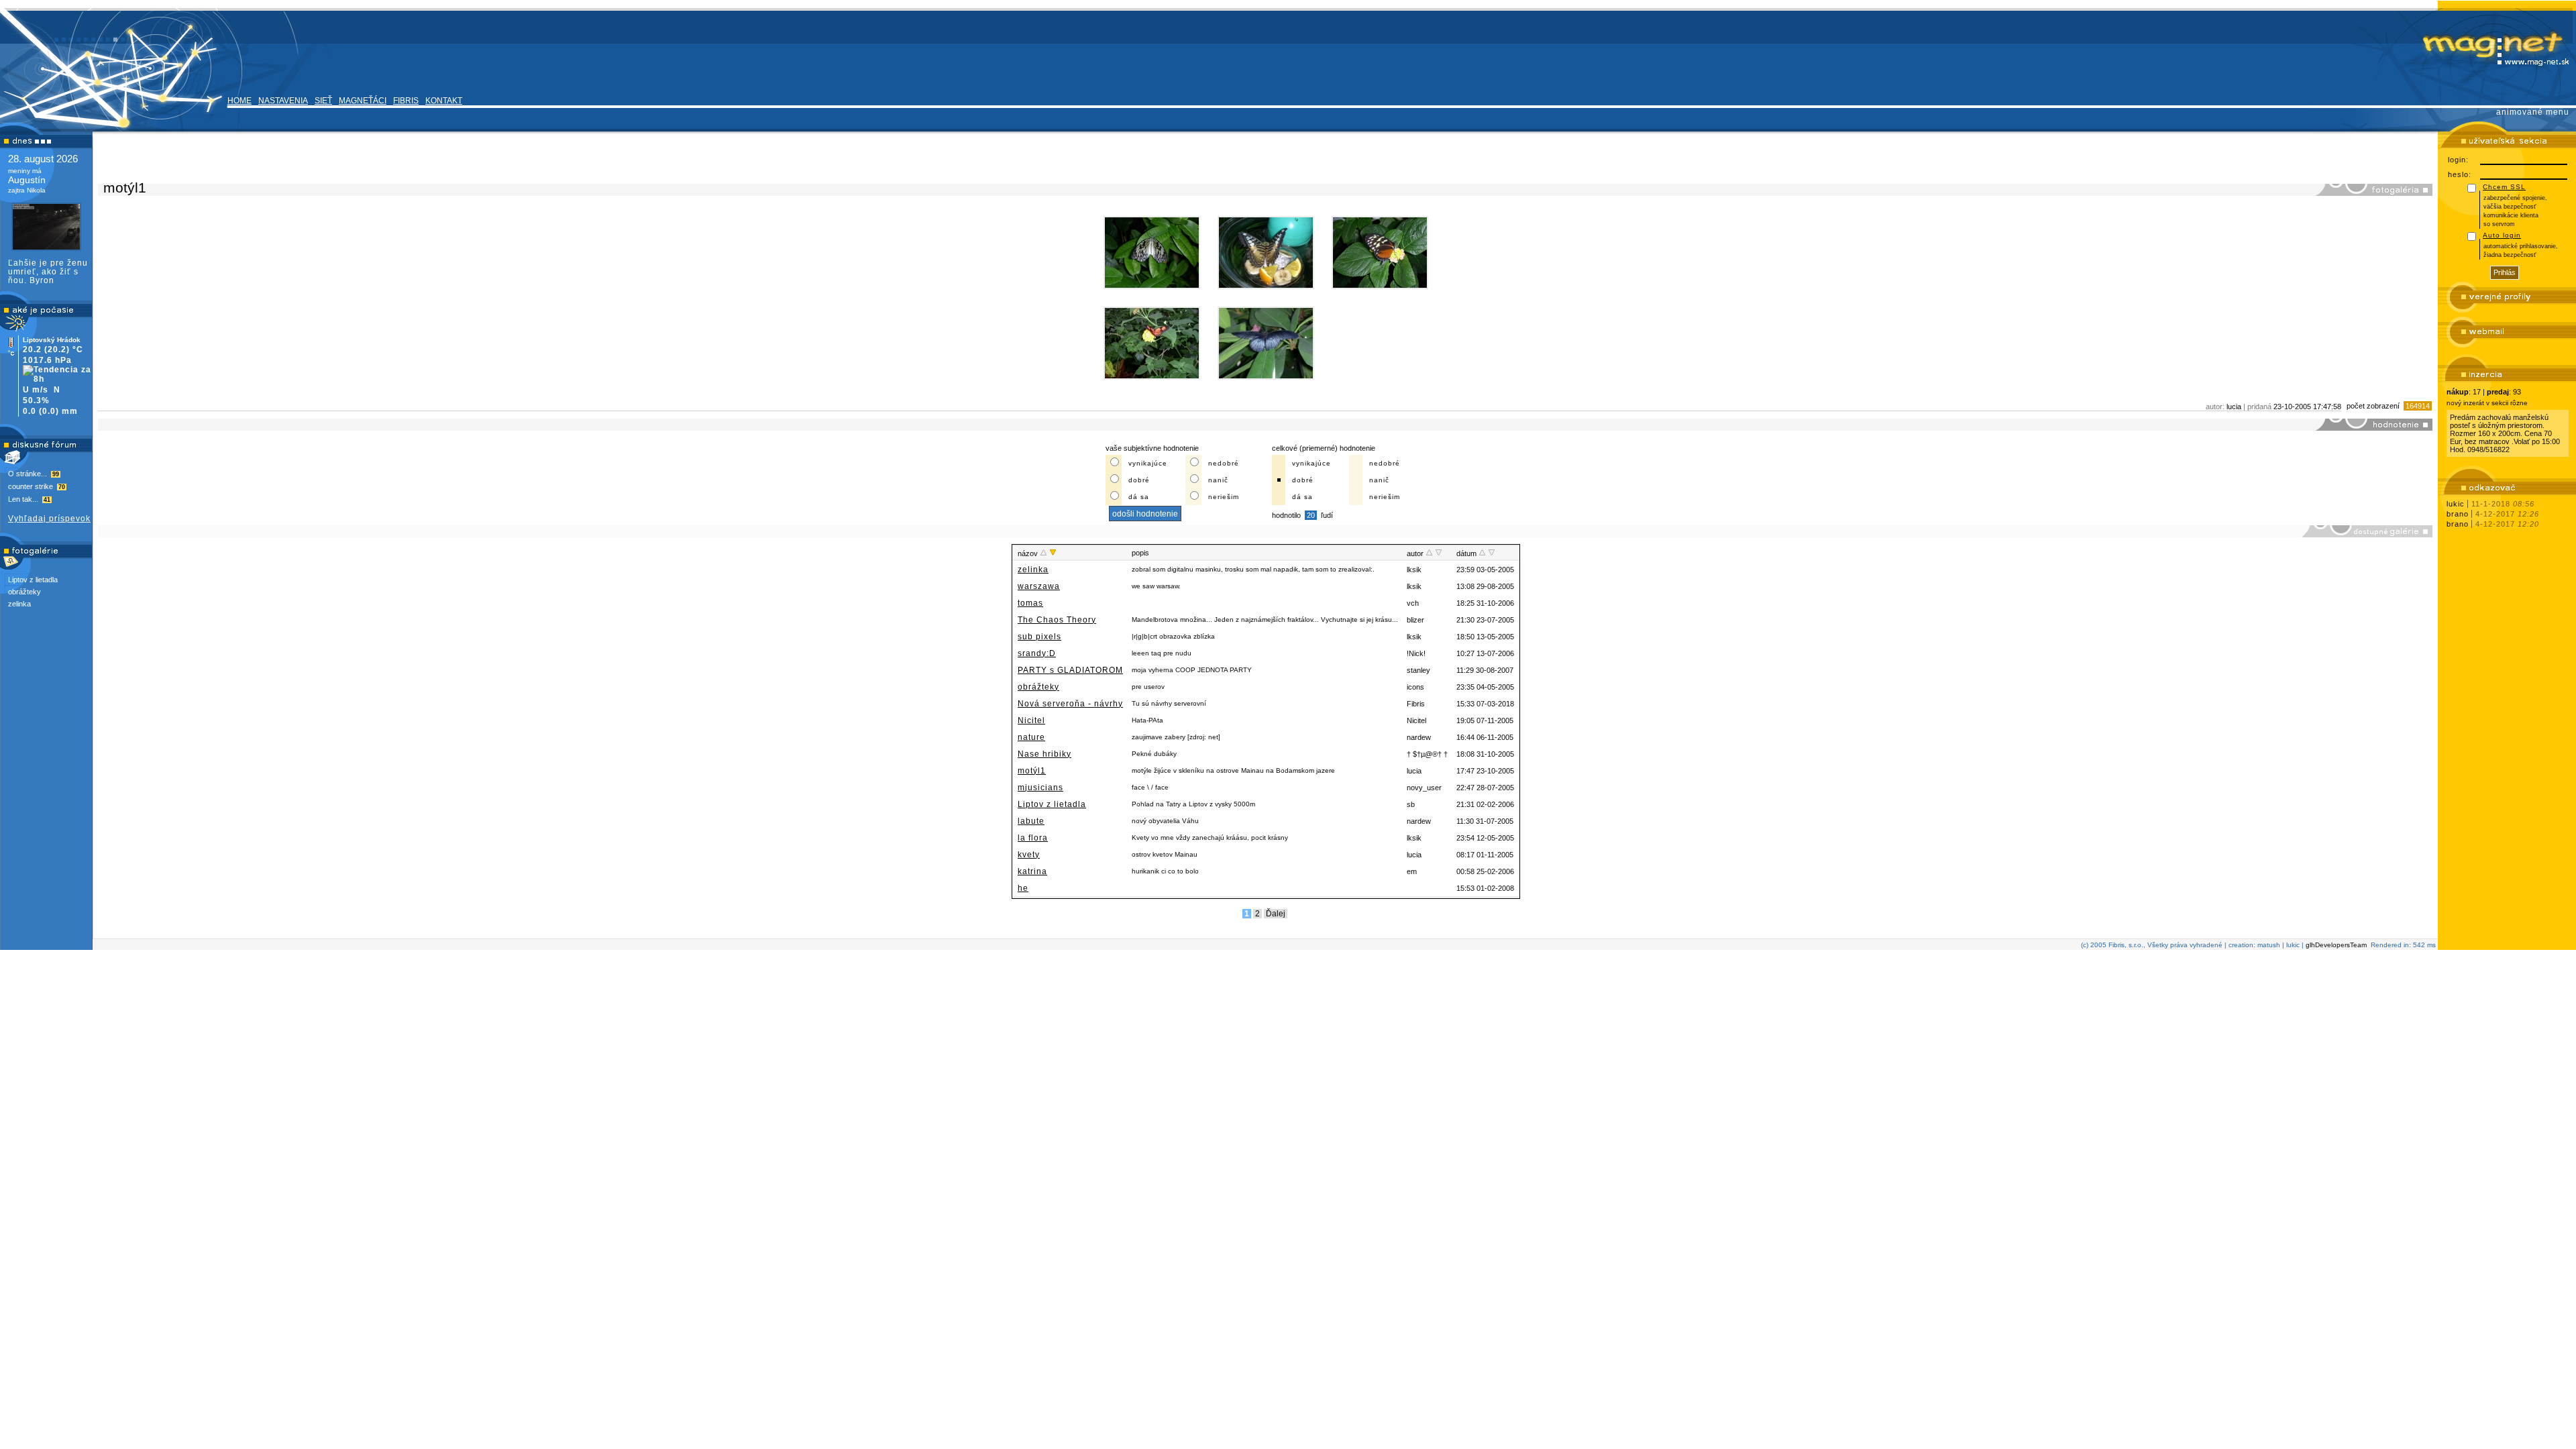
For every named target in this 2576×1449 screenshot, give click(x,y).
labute (1031, 821)
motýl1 (1032, 771)
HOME (239, 101)
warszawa (1039, 586)
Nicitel (1031, 720)
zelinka (19, 604)
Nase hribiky (1044, 754)
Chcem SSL (2504, 187)
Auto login (2502, 235)
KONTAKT (444, 101)
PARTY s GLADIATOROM (1070, 670)
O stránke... (34, 474)
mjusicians (1040, 788)
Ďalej (1276, 914)
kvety (1029, 855)
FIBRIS (406, 101)
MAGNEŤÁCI (363, 101)
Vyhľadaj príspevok (49, 519)
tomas (1030, 603)
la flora (1033, 838)
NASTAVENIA (283, 101)
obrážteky (24, 592)
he (1023, 888)
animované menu (2533, 112)
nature (1031, 737)
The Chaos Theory (1057, 620)
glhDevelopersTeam (2336, 945)
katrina (1032, 871)
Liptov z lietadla (33, 580)
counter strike (37, 486)
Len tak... (29, 499)
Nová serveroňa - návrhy (1070, 704)
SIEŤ (323, 101)
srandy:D (1037, 653)
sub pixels (1039, 637)
